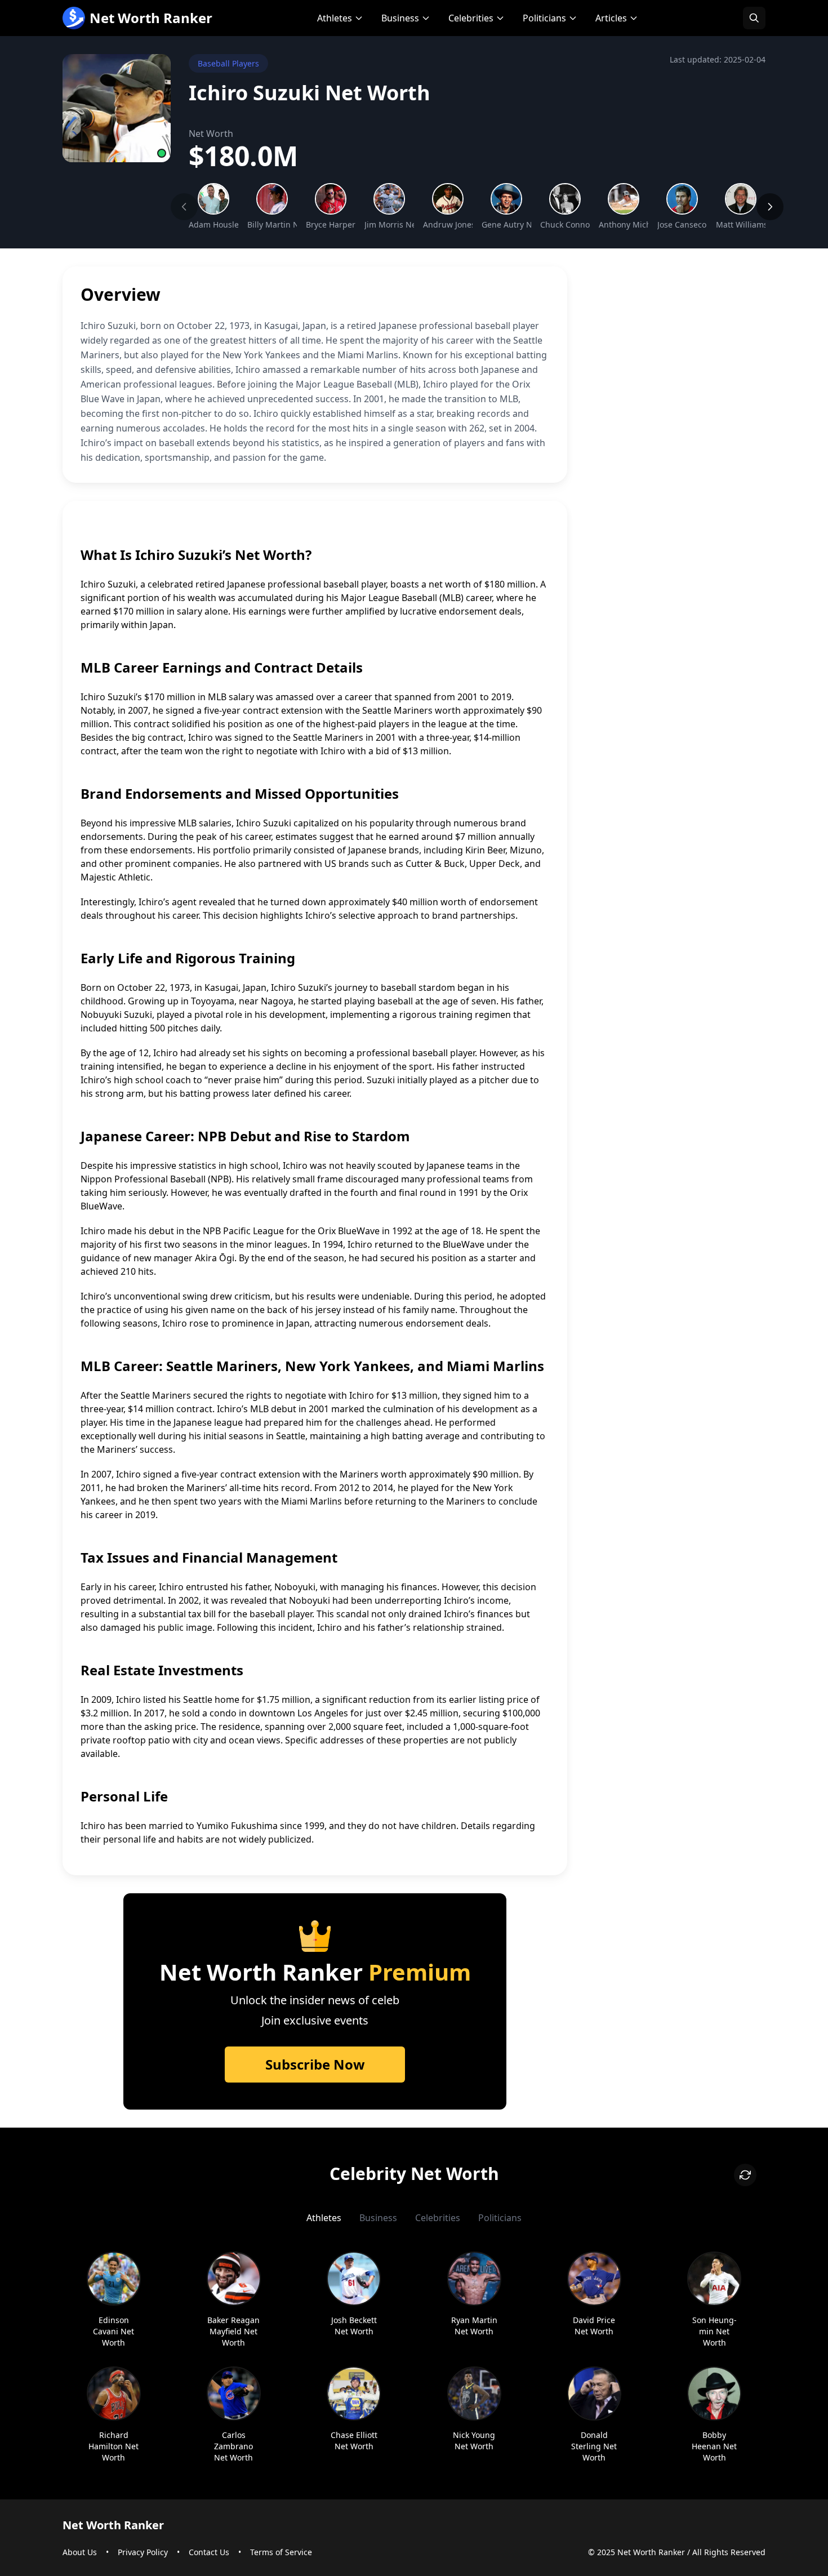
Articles (611, 18)
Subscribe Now (315, 2064)
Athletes (335, 18)
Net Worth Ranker (151, 18)
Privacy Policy (143, 2552)
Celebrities (471, 18)
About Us (80, 2552)
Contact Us (209, 2552)
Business (400, 18)
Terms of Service (281, 2552)
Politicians (544, 18)
